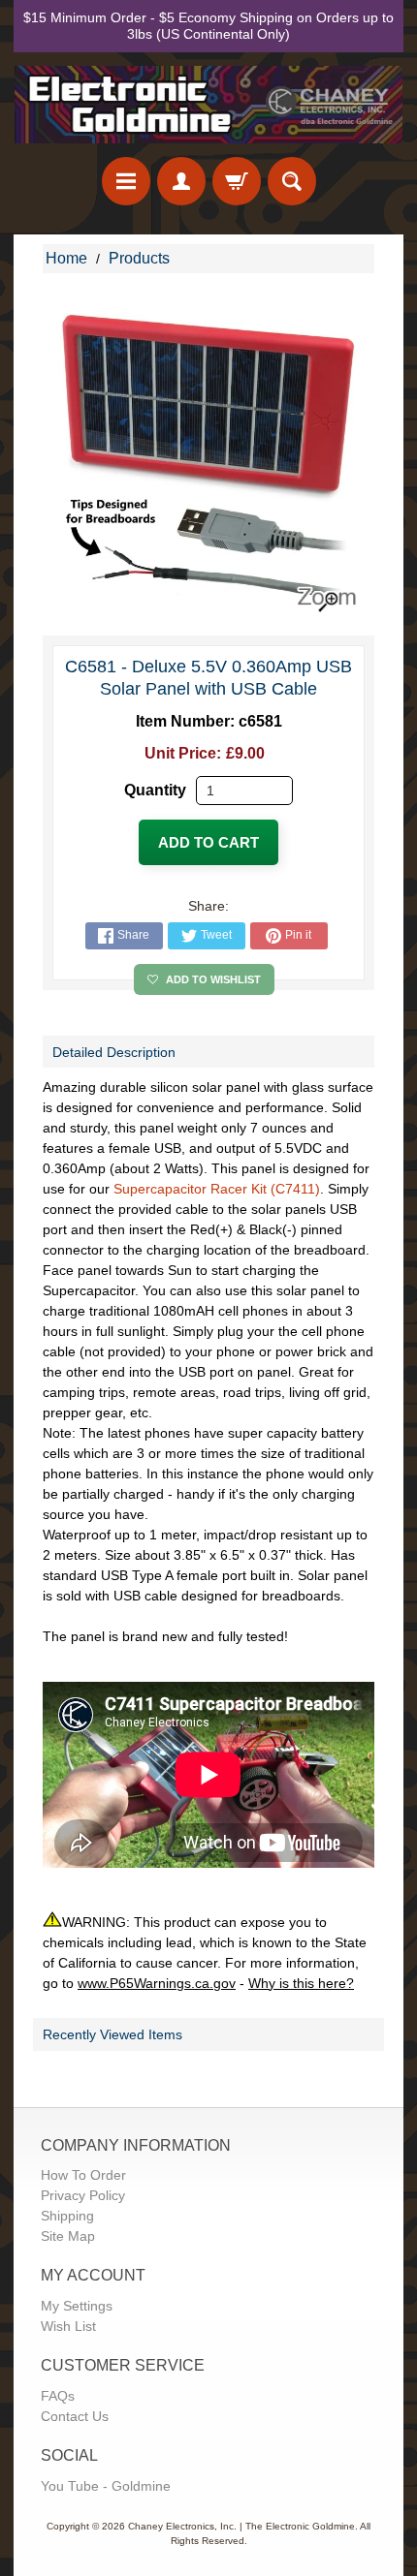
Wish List (68, 2326)
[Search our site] (292, 181)
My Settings (77, 2306)
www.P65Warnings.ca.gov (157, 1983)
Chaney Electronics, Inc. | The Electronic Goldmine (241, 2526)
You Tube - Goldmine (106, 2486)
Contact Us (75, 2416)
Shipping (67, 2216)
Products (139, 258)
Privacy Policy (83, 2195)
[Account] (181, 181)
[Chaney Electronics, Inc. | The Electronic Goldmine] (208, 105)
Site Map (68, 2236)
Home (66, 258)
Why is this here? (301, 1983)
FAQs (58, 2396)
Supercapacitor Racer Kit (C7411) (217, 1189)
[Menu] (126, 181)
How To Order (83, 2175)
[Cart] (237, 181)
